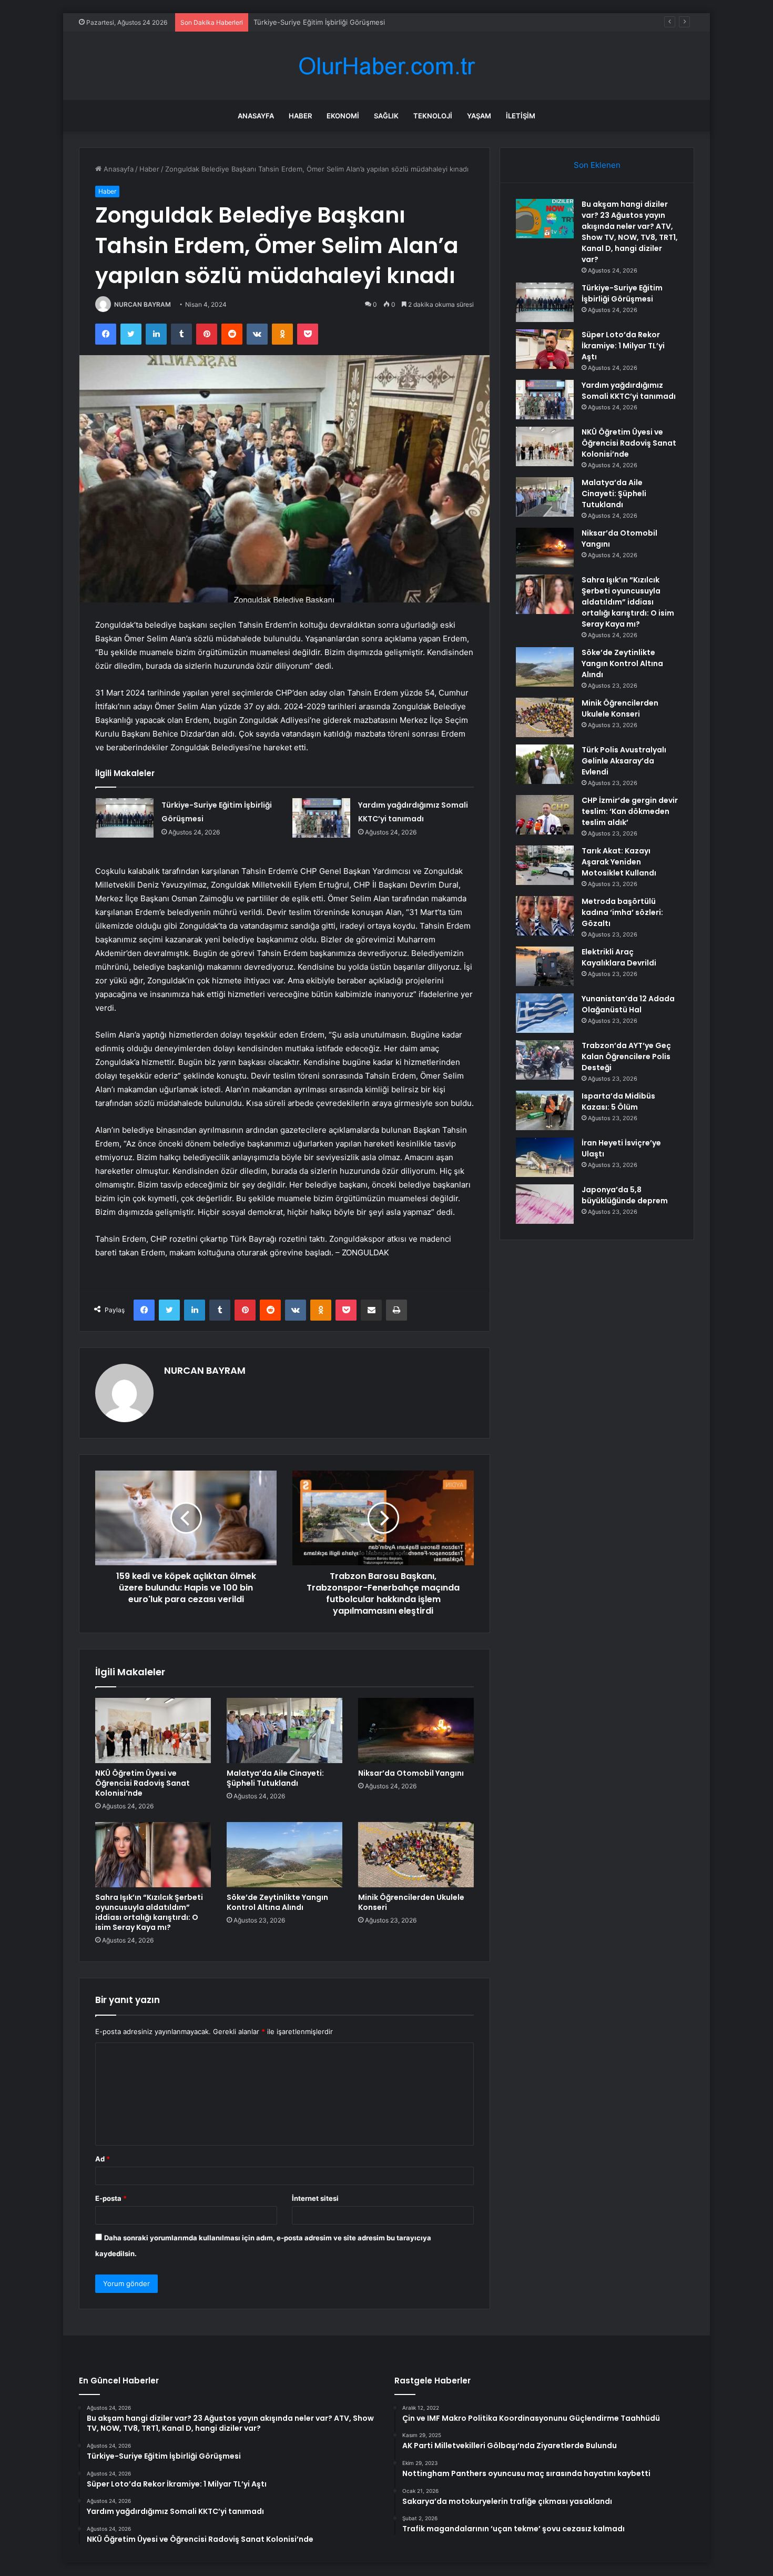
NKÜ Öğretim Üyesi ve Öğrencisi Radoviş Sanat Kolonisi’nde (143, 1783)
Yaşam (479, 116)
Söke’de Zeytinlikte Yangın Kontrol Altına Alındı (277, 1902)
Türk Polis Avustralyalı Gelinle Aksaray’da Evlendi (624, 761)
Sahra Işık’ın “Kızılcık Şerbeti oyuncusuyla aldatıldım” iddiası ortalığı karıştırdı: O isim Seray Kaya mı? (149, 1912)
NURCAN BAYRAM (143, 304)
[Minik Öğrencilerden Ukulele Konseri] (416, 1855)
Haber (300, 116)
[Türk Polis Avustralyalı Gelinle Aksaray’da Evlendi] (545, 764)
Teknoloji (433, 116)
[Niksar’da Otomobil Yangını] (416, 1730)
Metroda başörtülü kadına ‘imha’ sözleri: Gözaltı (622, 912)
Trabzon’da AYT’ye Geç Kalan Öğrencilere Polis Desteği (626, 1056)
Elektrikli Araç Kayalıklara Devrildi (619, 957)
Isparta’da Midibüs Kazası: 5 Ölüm (618, 1101)
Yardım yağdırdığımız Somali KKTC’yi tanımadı (629, 391)
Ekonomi (343, 116)
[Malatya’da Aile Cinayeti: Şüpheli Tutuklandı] (284, 1730)
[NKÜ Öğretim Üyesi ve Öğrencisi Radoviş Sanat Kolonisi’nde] (153, 1730)
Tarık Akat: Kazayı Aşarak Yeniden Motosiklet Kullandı (619, 862)
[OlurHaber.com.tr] (387, 66)
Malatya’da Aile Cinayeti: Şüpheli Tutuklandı (275, 1778)
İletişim (521, 116)
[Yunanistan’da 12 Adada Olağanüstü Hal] (545, 1013)
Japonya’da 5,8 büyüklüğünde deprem (625, 1195)
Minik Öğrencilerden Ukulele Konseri (411, 1902)
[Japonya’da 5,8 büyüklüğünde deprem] (545, 1204)
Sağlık (386, 116)
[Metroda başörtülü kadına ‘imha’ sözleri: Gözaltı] (545, 916)
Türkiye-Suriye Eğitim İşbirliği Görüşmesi (622, 293)
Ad (103, 2159)
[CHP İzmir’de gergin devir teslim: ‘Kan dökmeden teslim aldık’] (545, 815)
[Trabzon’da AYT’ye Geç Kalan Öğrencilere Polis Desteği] (545, 1060)
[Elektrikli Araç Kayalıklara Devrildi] (545, 966)
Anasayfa (256, 116)
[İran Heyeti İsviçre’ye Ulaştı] (545, 1157)
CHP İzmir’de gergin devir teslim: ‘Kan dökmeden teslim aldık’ (630, 811)
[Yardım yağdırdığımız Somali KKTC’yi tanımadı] (321, 818)
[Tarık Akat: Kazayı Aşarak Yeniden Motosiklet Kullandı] (545, 865)
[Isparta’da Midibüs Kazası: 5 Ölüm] (545, 1110)
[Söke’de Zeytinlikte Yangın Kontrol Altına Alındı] (284, 1855)
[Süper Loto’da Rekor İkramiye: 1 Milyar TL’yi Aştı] (545, 349)
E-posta (111, 2198)
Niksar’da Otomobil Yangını (411, 1773)
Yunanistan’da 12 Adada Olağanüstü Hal (628, 1004)
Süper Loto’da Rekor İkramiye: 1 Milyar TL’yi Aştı (623, 346)
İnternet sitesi (315, 2198)
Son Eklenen (597, 165)
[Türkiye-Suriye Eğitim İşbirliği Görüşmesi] (125, 818)
